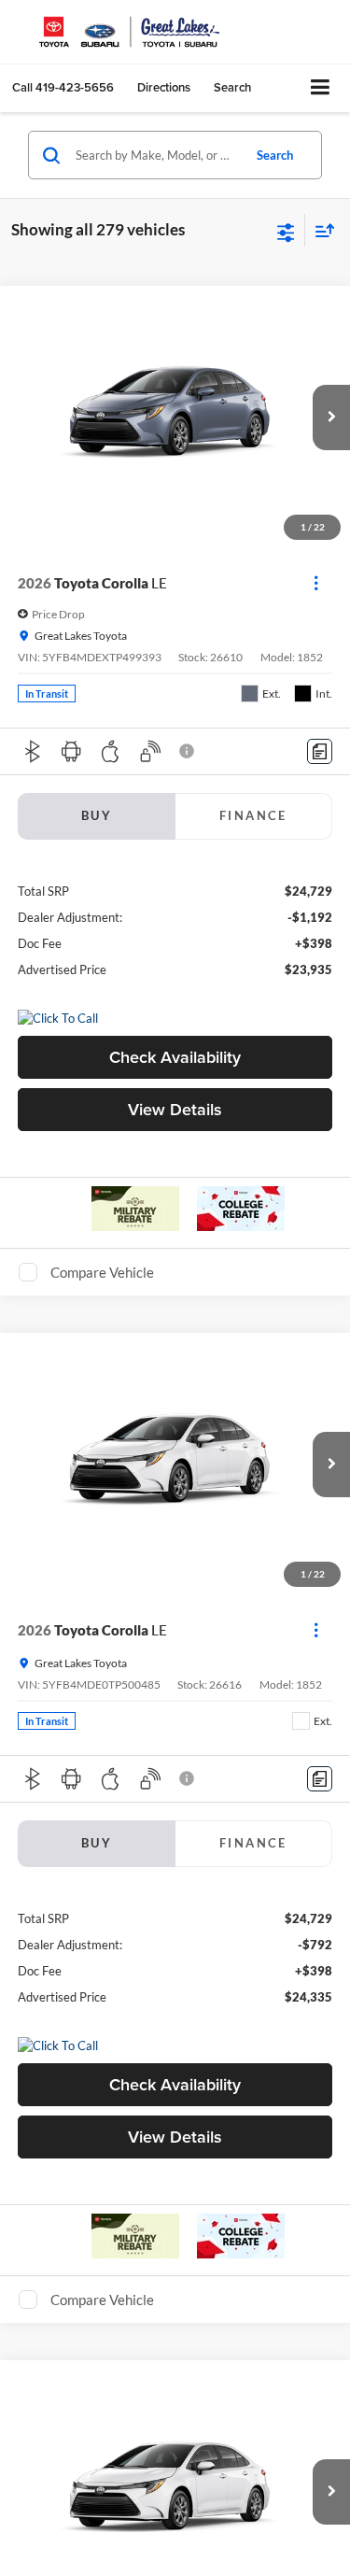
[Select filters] (286, 231)
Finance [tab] (253, 815)
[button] (63, 87)
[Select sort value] (320, 230)
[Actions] (316, 583)
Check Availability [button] (175, 1057)
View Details (175, 1109)
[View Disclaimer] (189, 751)
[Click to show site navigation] (321, 88)
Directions (164, 87)
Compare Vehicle (102, 1272)
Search (275, 155)
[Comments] (320, 751)
